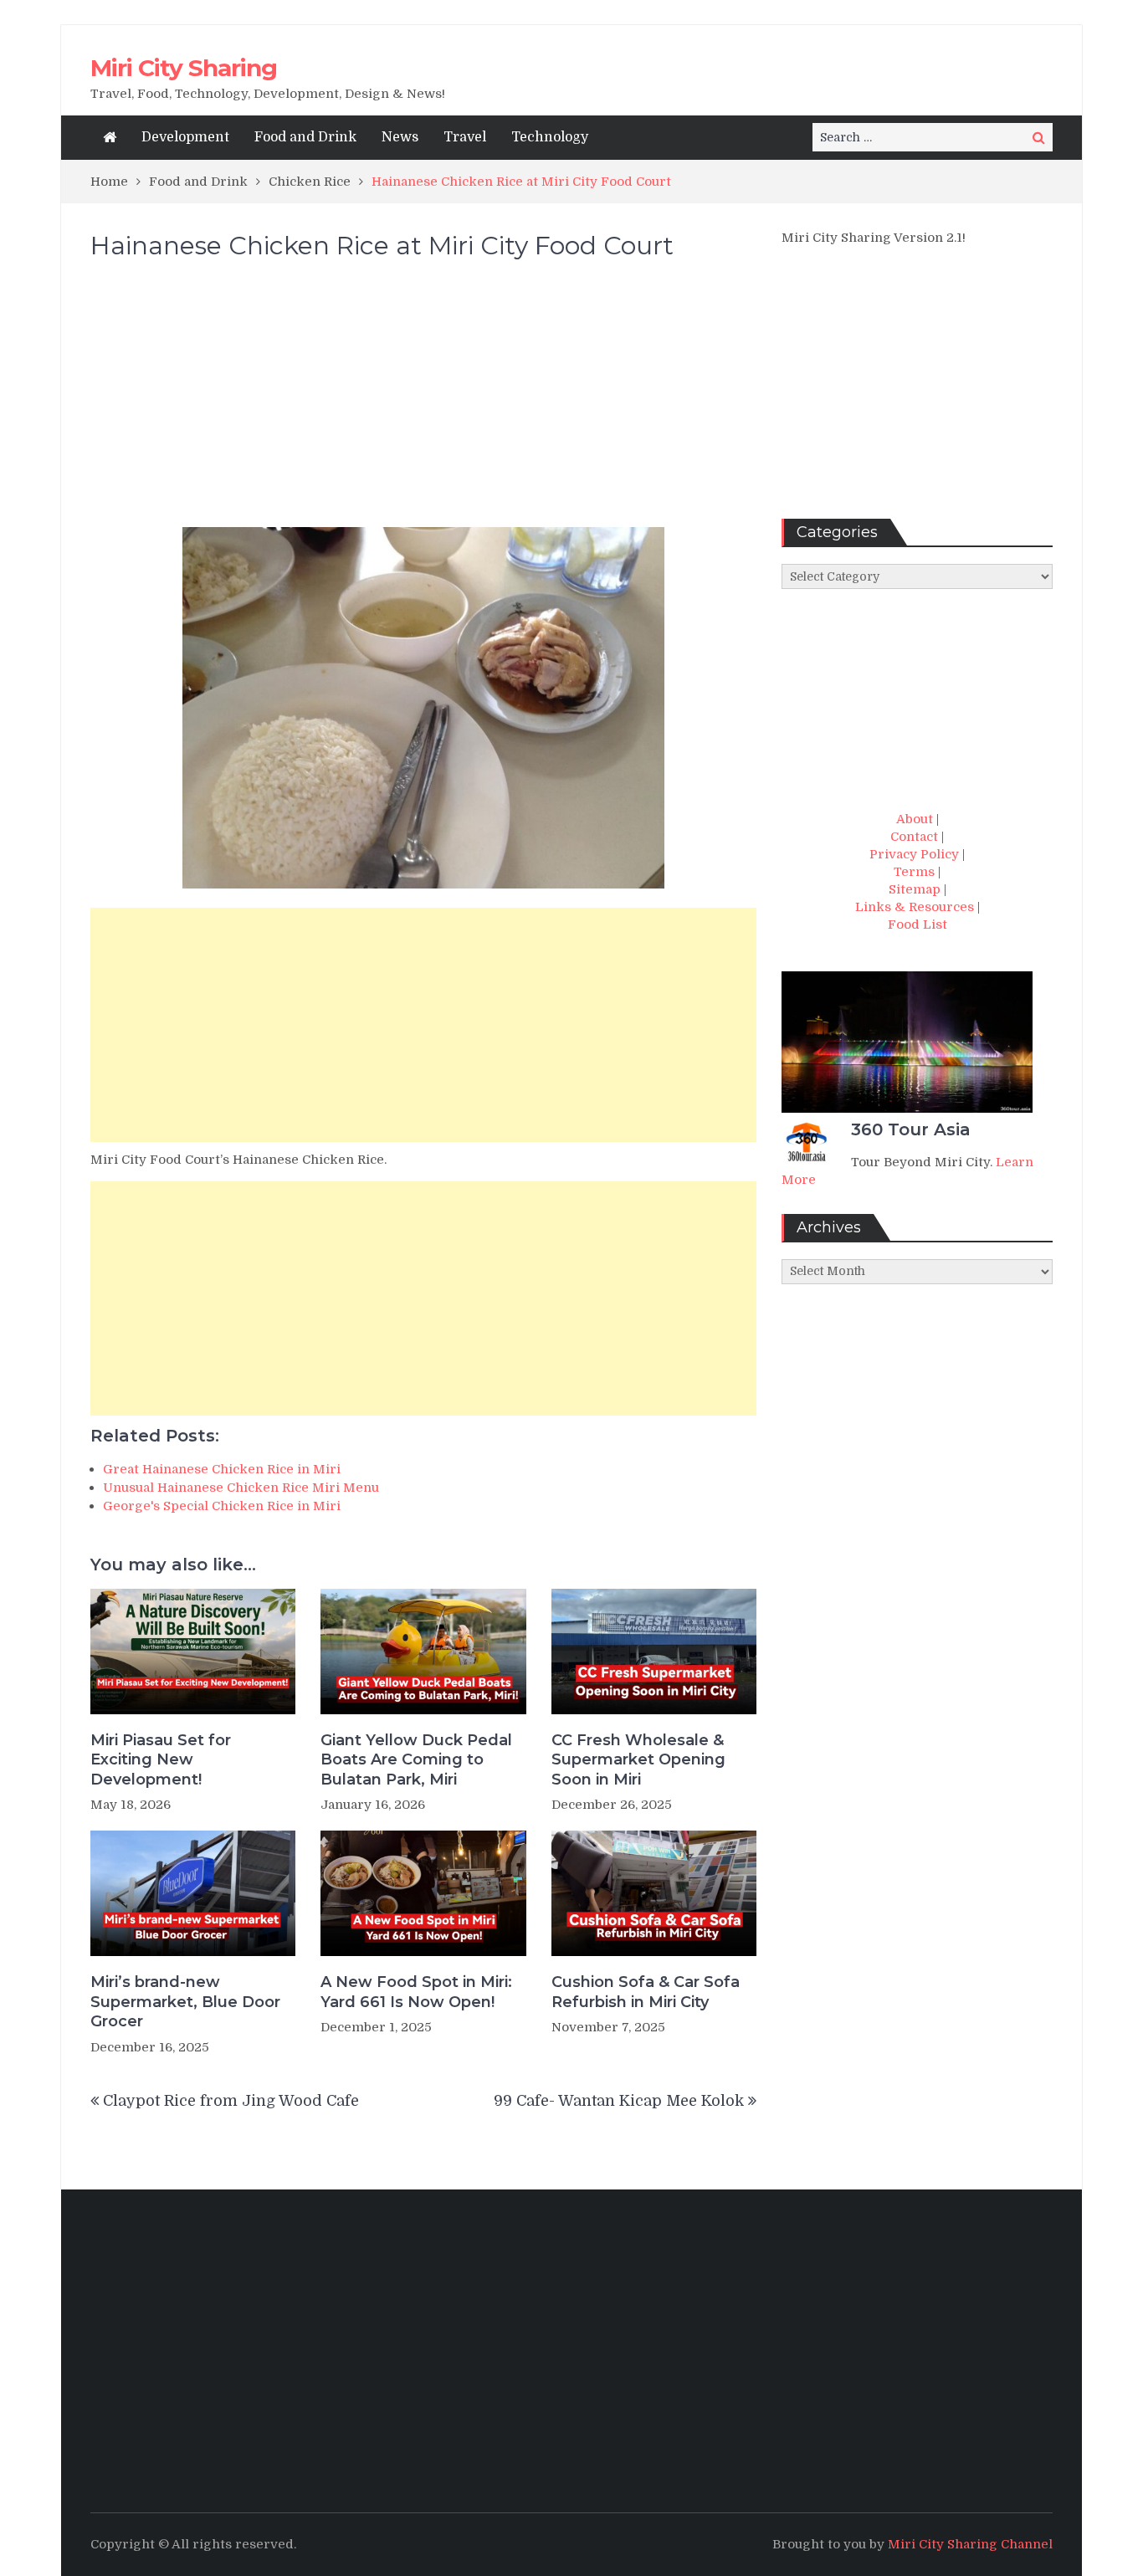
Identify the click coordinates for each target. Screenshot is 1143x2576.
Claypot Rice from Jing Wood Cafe (231, 2101)
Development (185, 137)
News (400, 137)
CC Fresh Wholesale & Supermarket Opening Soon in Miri (638, 1760)
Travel (465, 137)
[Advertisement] (423, 402)
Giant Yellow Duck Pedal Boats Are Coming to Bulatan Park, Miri (416, 1760)
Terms (914, 872)
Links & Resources (915, 907)
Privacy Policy (914, 854)
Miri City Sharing (184, 68)
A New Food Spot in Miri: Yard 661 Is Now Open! (416, 1992)
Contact (914, 837)
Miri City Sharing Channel (970, 2544)
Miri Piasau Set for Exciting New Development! (161, 1760)
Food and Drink (305, 137)
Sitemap (915, 889)
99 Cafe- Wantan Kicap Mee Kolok (619, 2101)
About (915, 819)
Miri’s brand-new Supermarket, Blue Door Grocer (185, 2002)
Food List (917, 924)
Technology (550, 137)
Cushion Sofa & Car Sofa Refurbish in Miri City (646, 1992)
